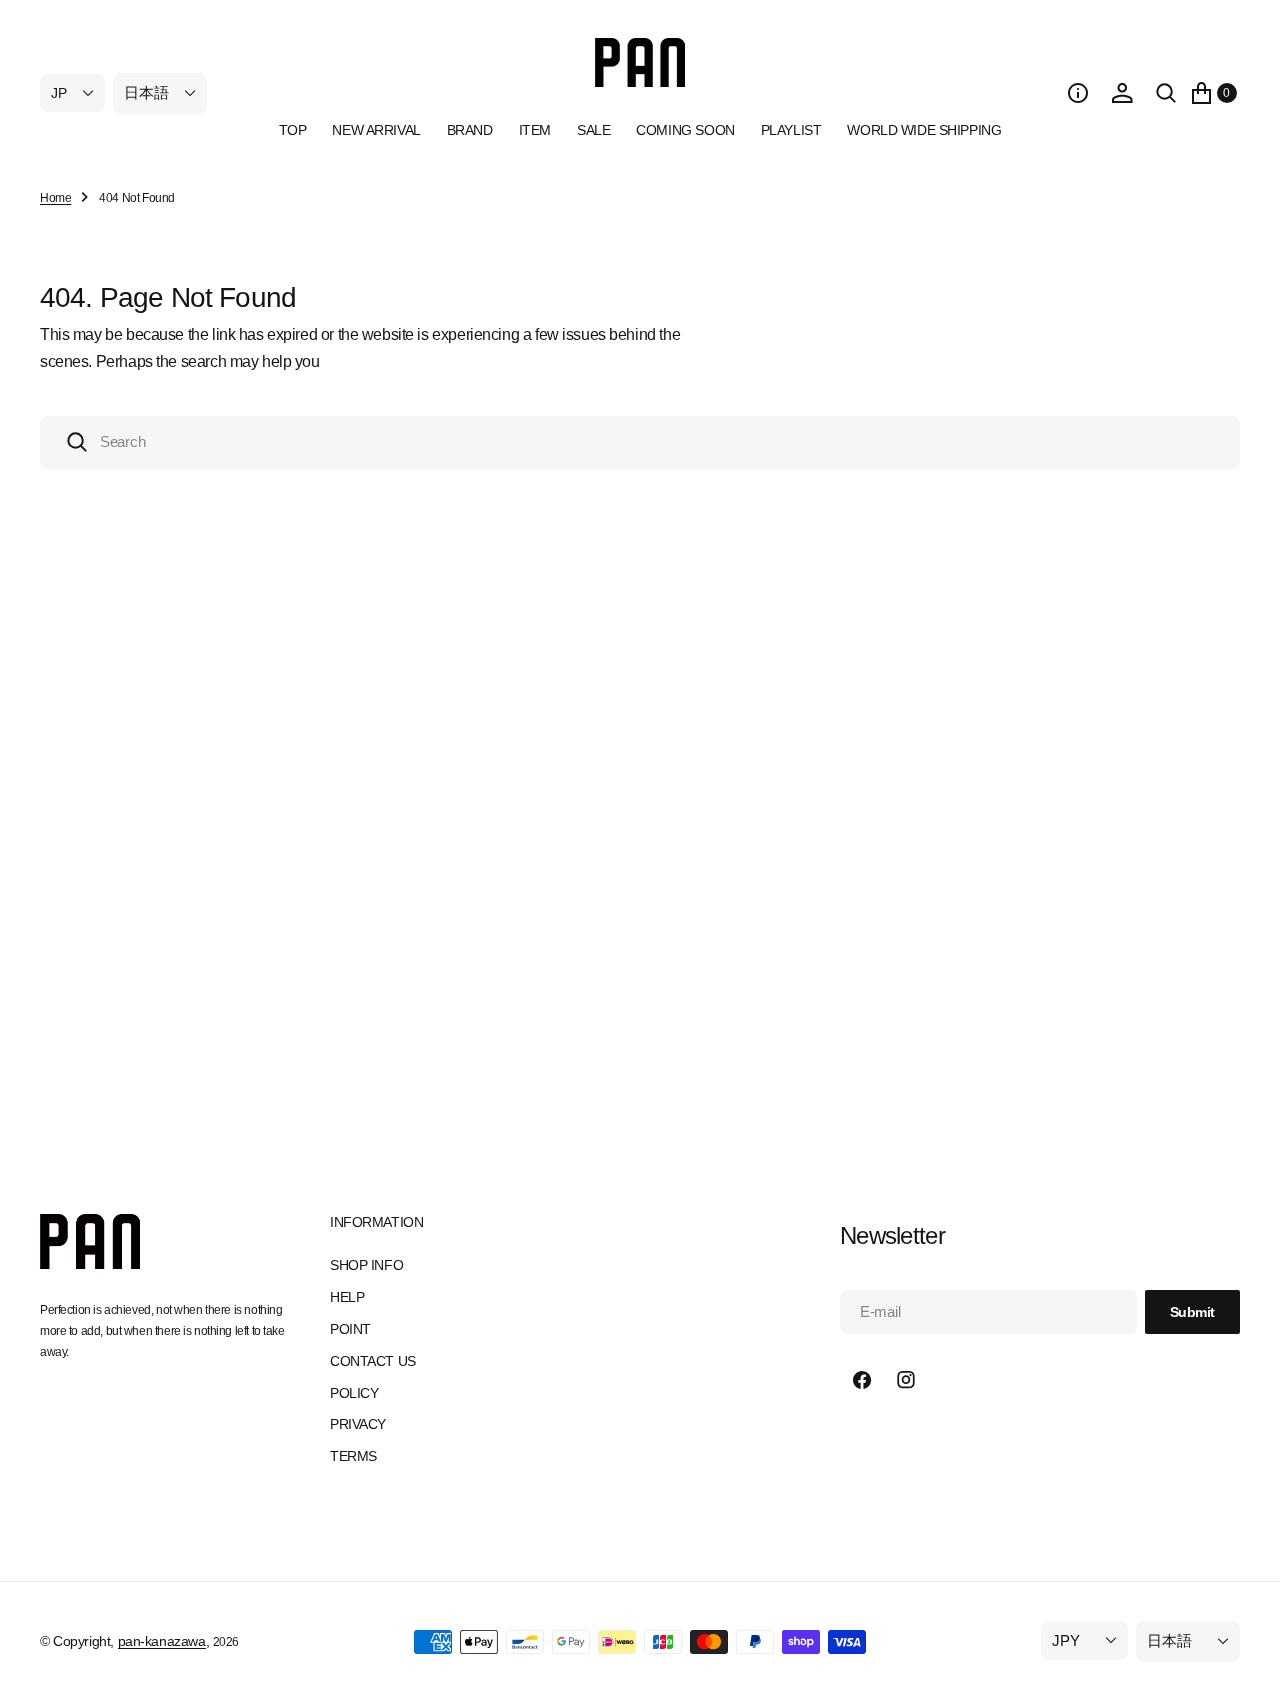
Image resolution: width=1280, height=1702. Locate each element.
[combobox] (640, 442)
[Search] (1166, 93)
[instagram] (906, 1380)
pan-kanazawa (162, 1641)
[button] (1078, 93)
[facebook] (862, 1380)
